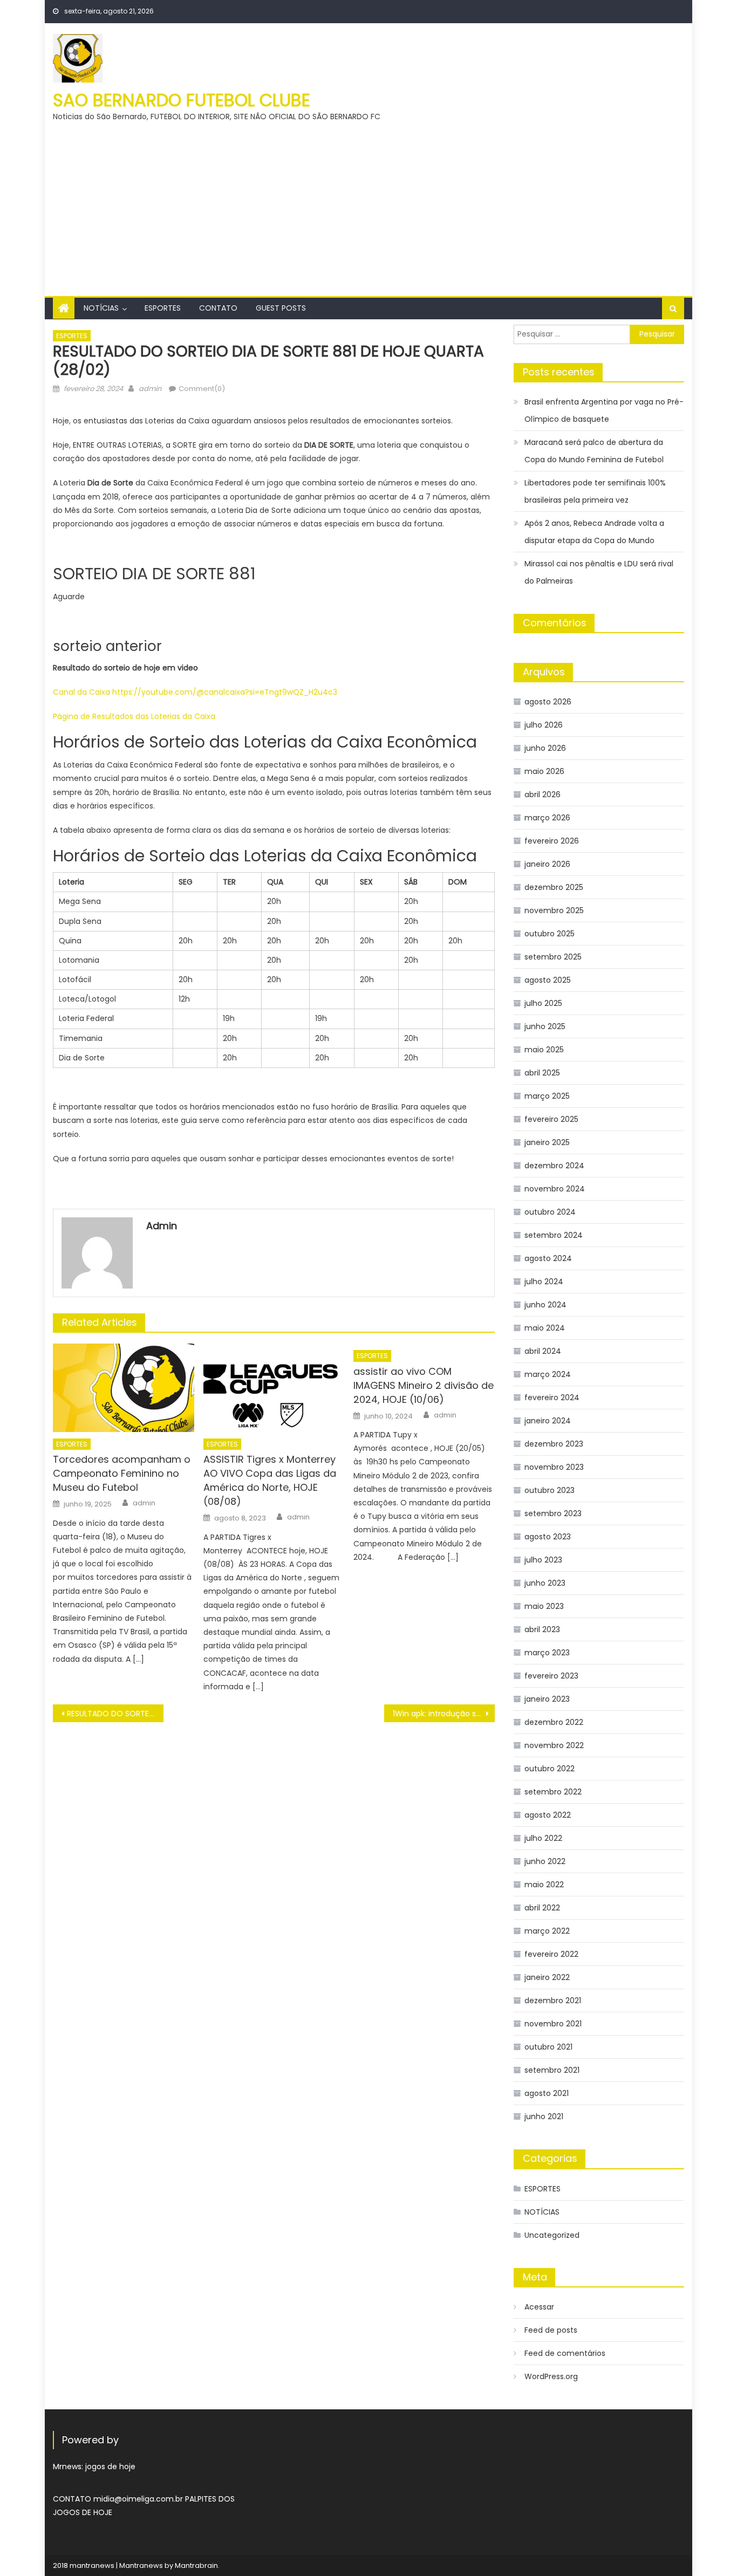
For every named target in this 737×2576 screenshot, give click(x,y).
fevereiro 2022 (551, 1954)
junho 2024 (545, 1305)
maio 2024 (545, 1328)
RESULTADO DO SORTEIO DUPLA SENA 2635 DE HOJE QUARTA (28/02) (115, 1714)
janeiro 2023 (547, 1699)
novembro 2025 (554, 910)
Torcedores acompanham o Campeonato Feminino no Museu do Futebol (122, 1473)
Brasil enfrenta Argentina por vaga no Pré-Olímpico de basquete (604, 410)
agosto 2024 (548, 1258)
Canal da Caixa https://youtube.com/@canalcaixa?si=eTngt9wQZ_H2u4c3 (195, 692)
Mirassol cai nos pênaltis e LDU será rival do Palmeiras (599, 572)
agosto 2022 (548, 1815)
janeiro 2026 (547, 864)
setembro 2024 (554, 1235)
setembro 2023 (553, 1513)
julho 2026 (544, 725)
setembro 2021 (552, 2070)
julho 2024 (544, 1282)
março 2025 (547, 1096)
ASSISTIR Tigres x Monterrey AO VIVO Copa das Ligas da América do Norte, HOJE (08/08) (270, 1480)
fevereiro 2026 (552, 841)
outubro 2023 (550, 1490)
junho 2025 (545, 1026)
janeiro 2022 (547, 1977)
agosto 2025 (548, 980)
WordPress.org (551, 2376)
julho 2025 (543, 1003)
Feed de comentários (565, 2353)
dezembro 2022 (554, 1722)
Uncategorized (552, 2235)
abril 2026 (542, 794)
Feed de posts (551, 2330)
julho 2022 (543, 1838)
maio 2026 (544, 771)
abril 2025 (542, 1073)
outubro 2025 (550, 934)
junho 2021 (544, 2116)
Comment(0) (202, 389)
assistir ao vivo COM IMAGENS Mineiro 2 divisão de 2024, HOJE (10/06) (424, 1385)
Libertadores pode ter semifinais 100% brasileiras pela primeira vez (595, 491)
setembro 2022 (553, 1792)
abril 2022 (542, 1908)
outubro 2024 (550, 1212)
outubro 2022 (550, 1769)
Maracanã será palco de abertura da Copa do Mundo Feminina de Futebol (594, 451)
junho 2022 (545, 1861)
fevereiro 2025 (551, 1119)
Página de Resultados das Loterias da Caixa (134, 716)
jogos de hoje (110, 2467)
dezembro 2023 (554, 1444)
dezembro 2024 (554, 1166)
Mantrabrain (196, 2565)
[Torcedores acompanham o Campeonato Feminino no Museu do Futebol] (124, 1388)
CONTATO (218, 308)
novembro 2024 (555, 1189)
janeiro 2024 (548, 1421)
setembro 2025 (553, 957)
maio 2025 (544, 1050)
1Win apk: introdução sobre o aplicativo (444, 1714)
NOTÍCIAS (101, 308)
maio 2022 (544, 1885)
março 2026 (547, 818)
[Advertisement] (368, 204)
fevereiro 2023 (551, 1676)
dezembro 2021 (553, 2000)
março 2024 (548, 1374)
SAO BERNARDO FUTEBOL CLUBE (182, 100)
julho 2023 (543, 1560)
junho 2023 (545, 1583)
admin (150, 389)
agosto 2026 (548, 702)
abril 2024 (543, 1351)
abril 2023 (542, 1629)
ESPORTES (163, 308)
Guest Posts (281, 308)
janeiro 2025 (547, 1142)
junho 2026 (545, 748)
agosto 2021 (547, 2093)
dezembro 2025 (554, 887)
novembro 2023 (554, 1467)
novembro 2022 (554, 1745)
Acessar (539, 2307)
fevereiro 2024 (552, 1397)
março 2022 (547, 1931)
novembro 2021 (553, 2024)
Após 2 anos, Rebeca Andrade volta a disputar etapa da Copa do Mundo (594, 532)
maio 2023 (544, 1606)
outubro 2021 (548, 2047)
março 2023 (547, 1653)
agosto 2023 (548, 1537)
